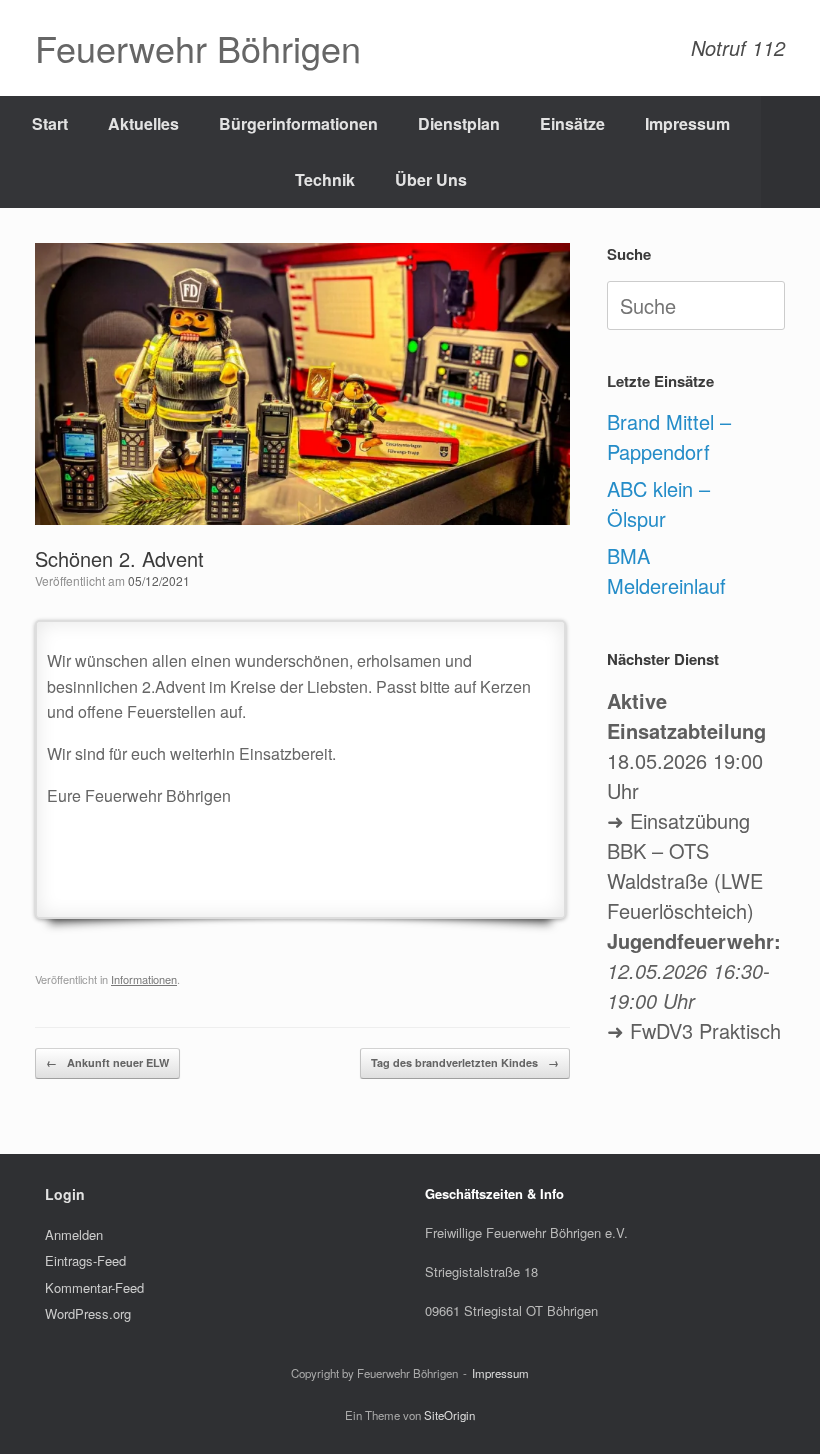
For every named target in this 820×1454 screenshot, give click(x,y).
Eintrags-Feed (85, 1260)
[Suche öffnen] (790, 152)
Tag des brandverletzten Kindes (465, 1062)
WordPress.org (88, 1313)
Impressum (687, 123)
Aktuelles (143, 123)
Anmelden (74, 1234)
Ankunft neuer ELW (107, 1062)
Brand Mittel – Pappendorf (669, 436)
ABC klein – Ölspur (658, 503)
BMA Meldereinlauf (666, 570)
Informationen (144, 979)
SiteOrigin (449, 1415)
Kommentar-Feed (94, 1287)
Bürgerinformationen (298, 123)
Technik (325, 179)
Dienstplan (459, 123)
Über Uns (431, 179)
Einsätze (572, 123)
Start (50, 123)
